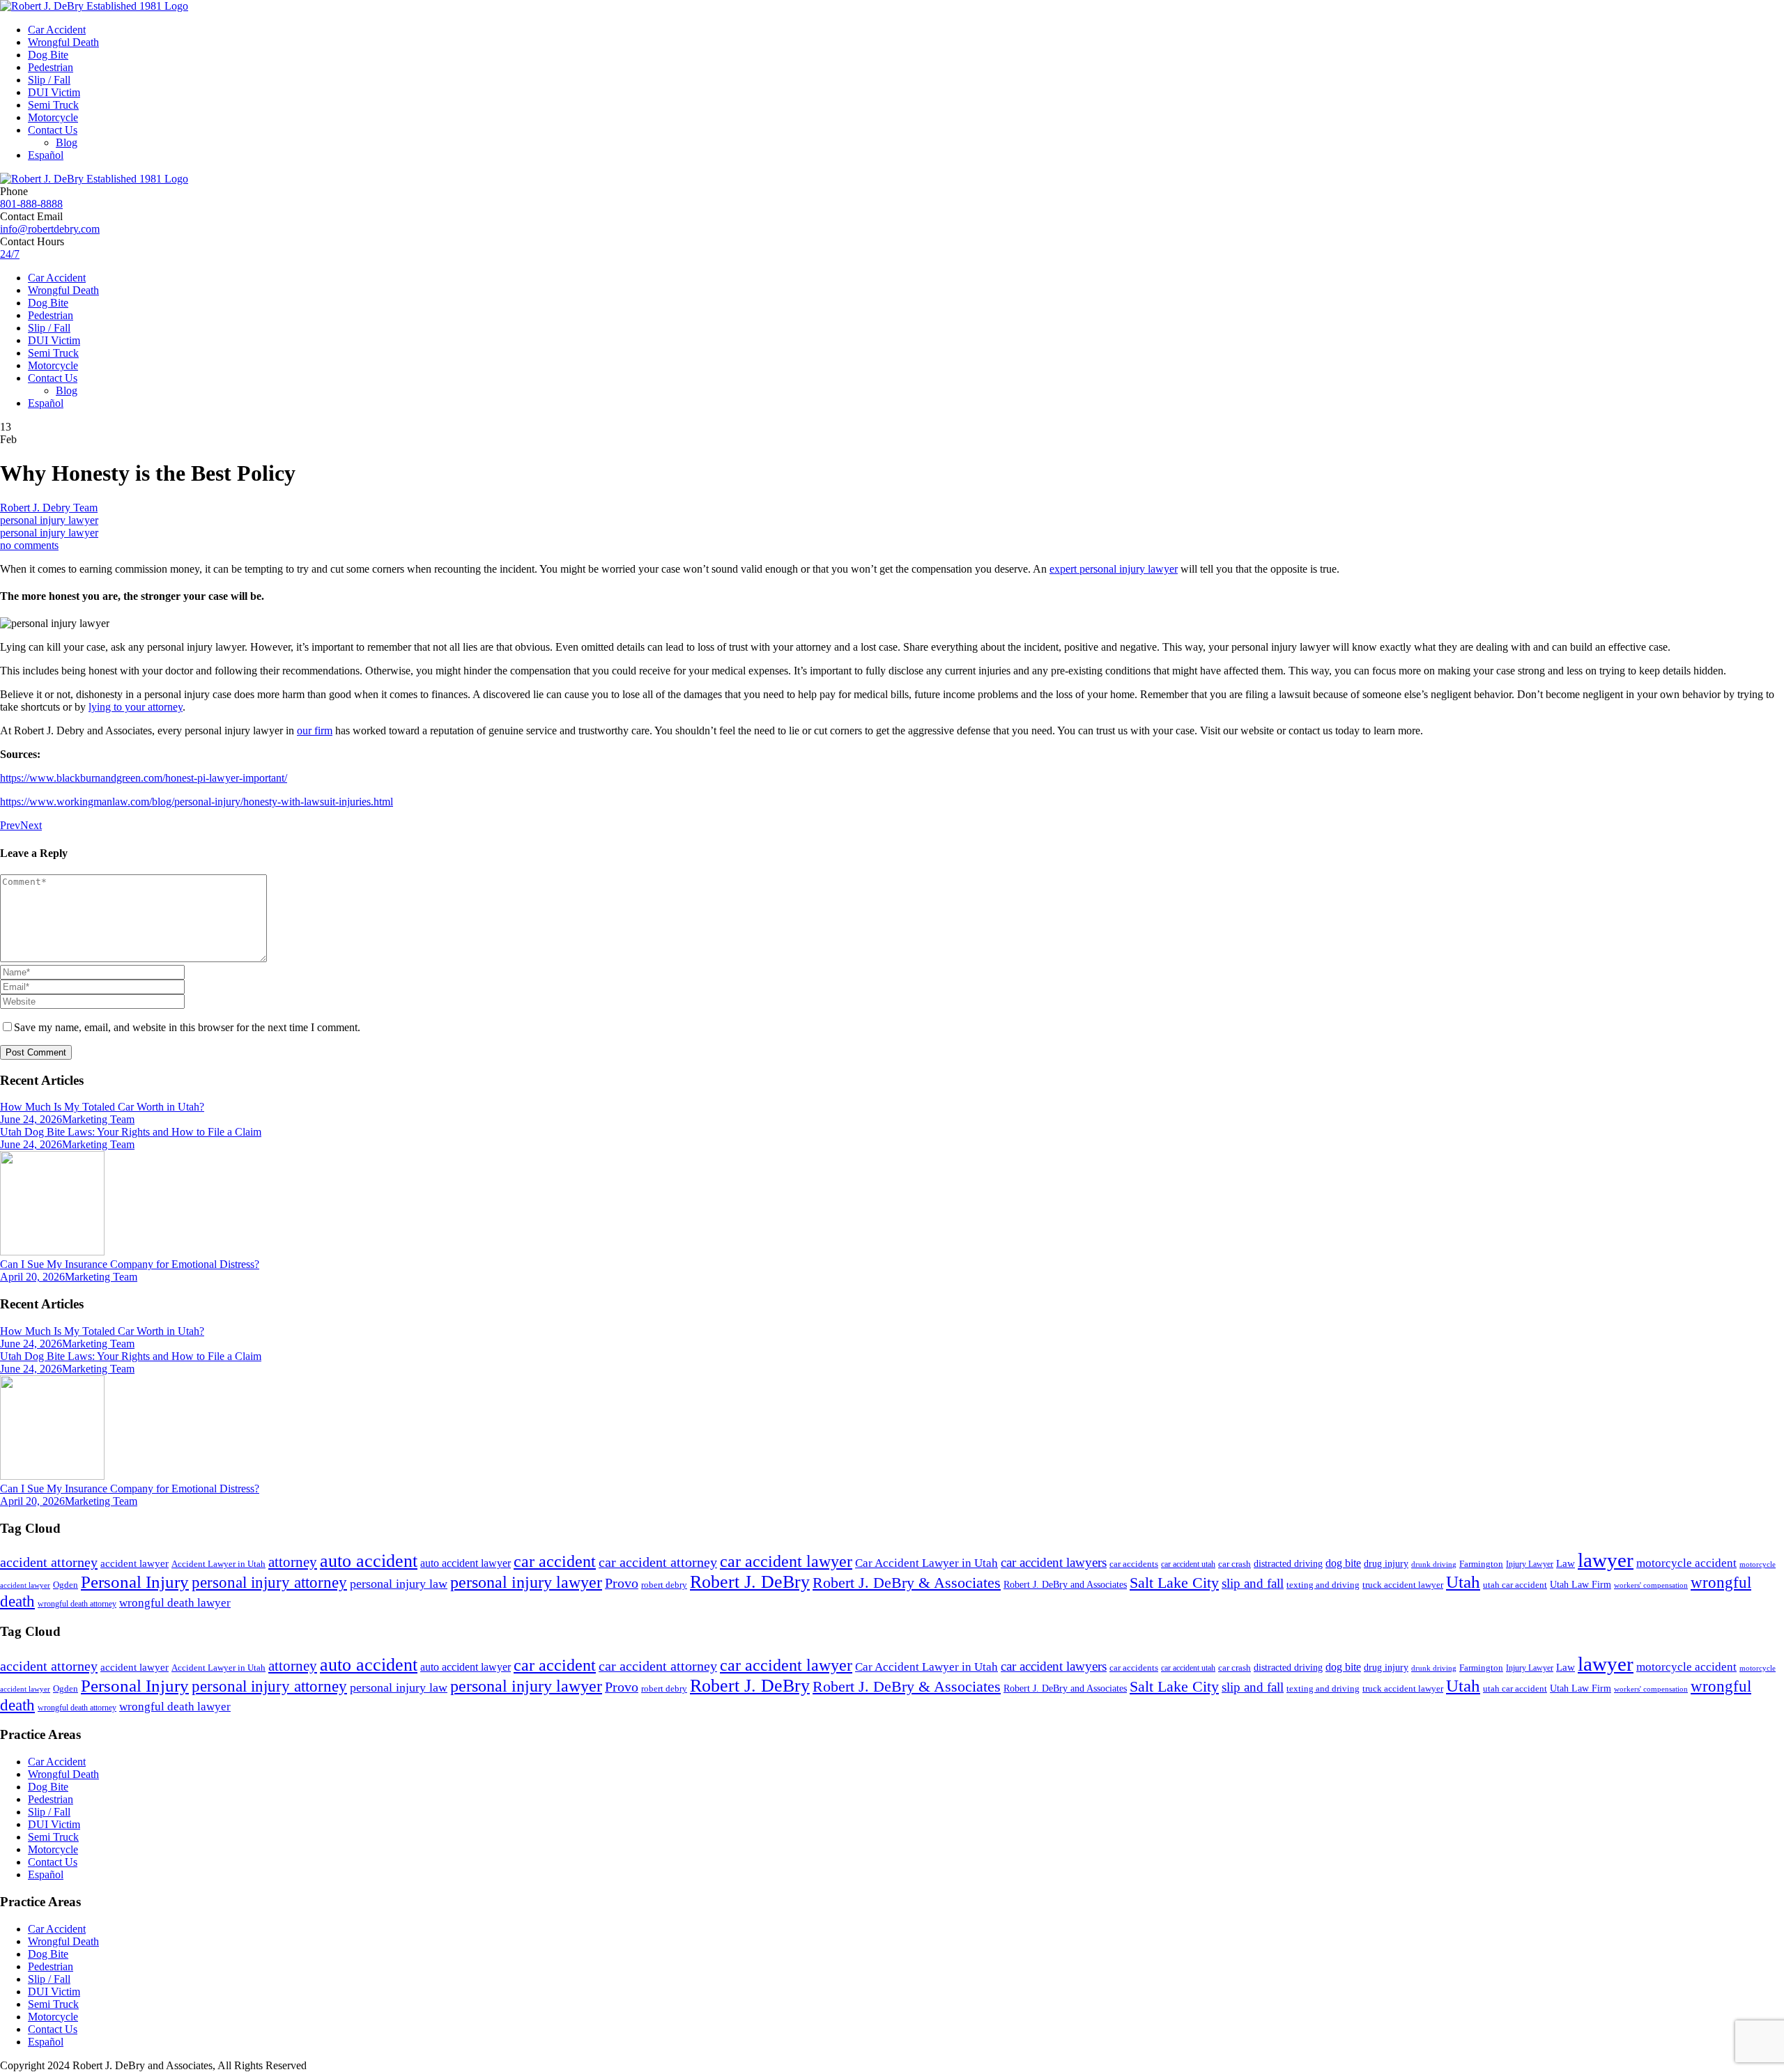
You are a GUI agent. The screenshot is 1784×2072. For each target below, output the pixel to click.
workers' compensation (1651, 1585)
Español (46, 155)
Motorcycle (53, 117)
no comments (29, 545)
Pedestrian (51, 67)
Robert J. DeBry (750, 1582)
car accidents (1134, 1564)
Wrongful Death (63, 42)
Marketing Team (98, 1119)
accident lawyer (134, 1563)
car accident (555, 1561)
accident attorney (49, 1562)
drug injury (1386, 1563)
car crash (1235, 1564)
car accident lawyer (786, 1561)
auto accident (369, 1561)
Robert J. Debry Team (49, 508)
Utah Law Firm (1581, 1585)
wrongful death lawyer (175, 1603)
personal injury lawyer (49, 520)
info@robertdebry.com (50, 229)
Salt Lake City (1174, 1583)
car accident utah (1188, 1564)
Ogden (66, 1585)
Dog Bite (48, 55)
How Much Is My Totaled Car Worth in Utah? (102, 1107)
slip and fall (1253, 1583)
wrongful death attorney (77, 1604)
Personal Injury (135, 1582)
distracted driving (1288, 1564)
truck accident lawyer (1403, 1585)
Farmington (1481, 1564)
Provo (622, 1583)
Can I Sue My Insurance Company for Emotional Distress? (130, 1264)
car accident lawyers (1054, 1562)
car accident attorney (658, 1562)
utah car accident (1515, 1585)
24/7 (10, 254)
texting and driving (1323, 1585)
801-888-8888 (31, 204)
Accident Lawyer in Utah (218, 1564)
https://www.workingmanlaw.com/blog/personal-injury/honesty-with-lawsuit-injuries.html (197, 802)
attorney (293, 1562)
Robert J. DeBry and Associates (1065, 1585)
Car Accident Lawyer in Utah (926, 1563)
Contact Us (53, 130)
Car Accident (57, 30)
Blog (67, 142)
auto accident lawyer (466, 1563)
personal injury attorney (269, 1583)
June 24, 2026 (31, 1119)
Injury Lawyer (1530, 1564)
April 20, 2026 (32, 1277)
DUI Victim (54, 92)
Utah (1463, 1582)
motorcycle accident (1686, 1563)
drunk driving (1434, 1564)
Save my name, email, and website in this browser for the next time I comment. (187, 1027)
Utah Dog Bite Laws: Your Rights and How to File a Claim (131, 1132)
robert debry (664, 1585)
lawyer (1606, 1560)
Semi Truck (53, 105)
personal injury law (399, 1584)
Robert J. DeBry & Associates (907, 1583)
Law (1566, 1563)
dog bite (1343, 1563)
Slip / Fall (49, 80)
